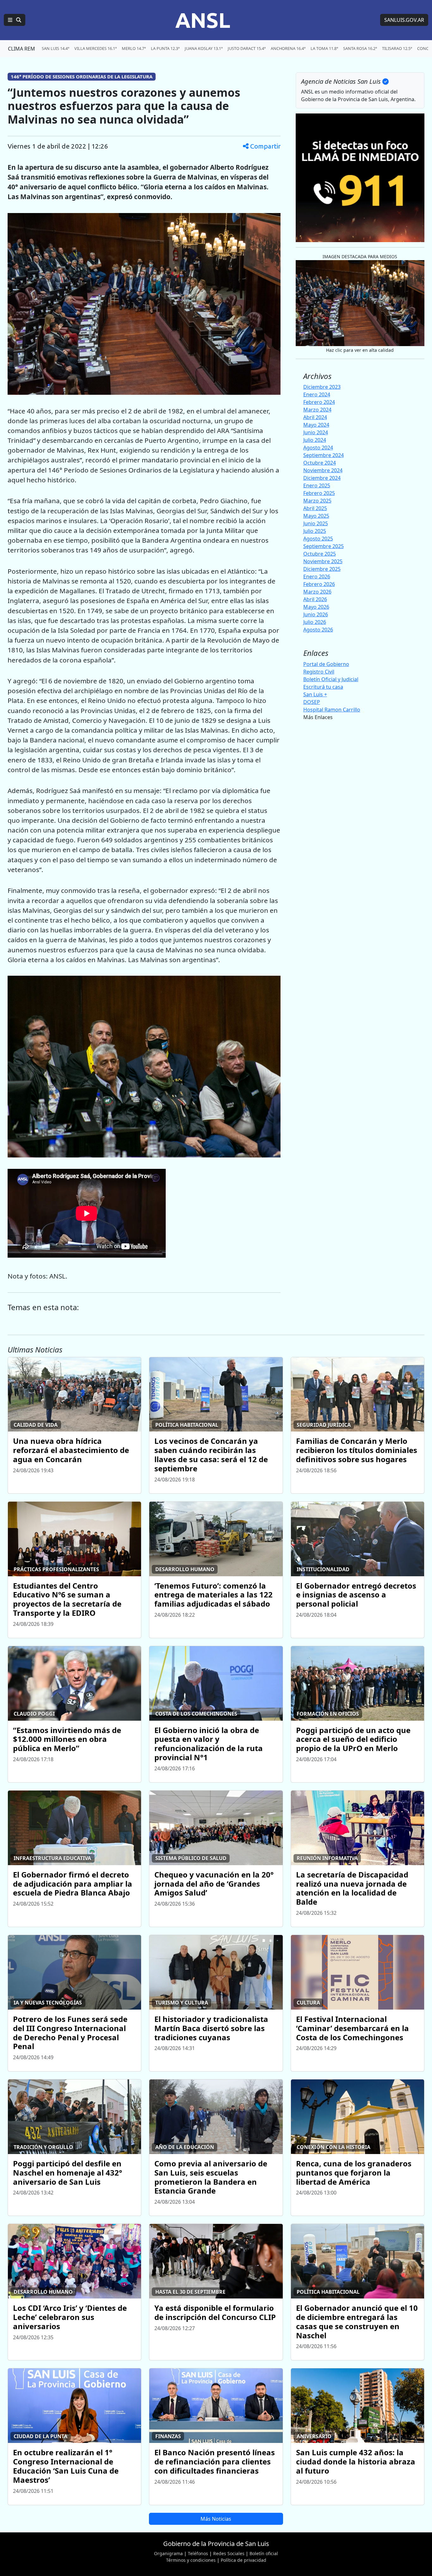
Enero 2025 (317, 485)
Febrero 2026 (319, 584)
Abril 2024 (315, 417)
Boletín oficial (264, 2553)
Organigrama (168, 2553)
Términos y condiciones (191, 2560)
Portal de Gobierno (326, 664)
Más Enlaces (318, 717)
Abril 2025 (315, 508)
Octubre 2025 (320, 554)
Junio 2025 (316, 523)
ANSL (203, 20)
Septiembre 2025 (324, 546)
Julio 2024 (315, 440)
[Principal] (15, 20)
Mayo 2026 (316, 607)
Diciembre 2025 (322, 569)
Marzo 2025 (317, 501)
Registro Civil (319, 672)
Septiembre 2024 (324, 455)
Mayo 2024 (316, 425)
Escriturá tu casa (323, 687)
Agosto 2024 (318, 448)
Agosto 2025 (318, 539)
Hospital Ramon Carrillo (332, 710)
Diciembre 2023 (322, 387)
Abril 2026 (315, 599)
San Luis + (315, 694)
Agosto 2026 (318, 630)
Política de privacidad (244, 2560)
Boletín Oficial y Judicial (331, 679)
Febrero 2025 (319, 493)
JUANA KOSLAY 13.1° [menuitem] (204, 48)
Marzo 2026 (317, 592)
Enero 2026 (317, 577)
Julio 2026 (315, 622)
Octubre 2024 (320, 463)
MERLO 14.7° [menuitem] (134, 48)
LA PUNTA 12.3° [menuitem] (165, 48)
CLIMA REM (22, 49)
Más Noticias (216, 2519)
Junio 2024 (316, 432)
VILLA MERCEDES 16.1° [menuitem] (96, 48)
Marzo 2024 (317, 410)
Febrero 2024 (319, 402)
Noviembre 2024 (323, 470)
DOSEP (312, 702)
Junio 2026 (316, 614)
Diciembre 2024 (322, 478)
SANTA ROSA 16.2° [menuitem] (360, 48)
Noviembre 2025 (323, 561)
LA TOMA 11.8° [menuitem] (324, 48)
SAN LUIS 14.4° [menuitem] (56, 48)
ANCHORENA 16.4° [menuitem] (288, 48)
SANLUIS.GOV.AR (404, 20)
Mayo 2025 (316, 516)
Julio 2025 (315, 531)
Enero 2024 (317, 394)
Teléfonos (198, 2553)
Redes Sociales (229, 2553)
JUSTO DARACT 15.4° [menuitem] (247, 48)
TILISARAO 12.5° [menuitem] (397, 48)
